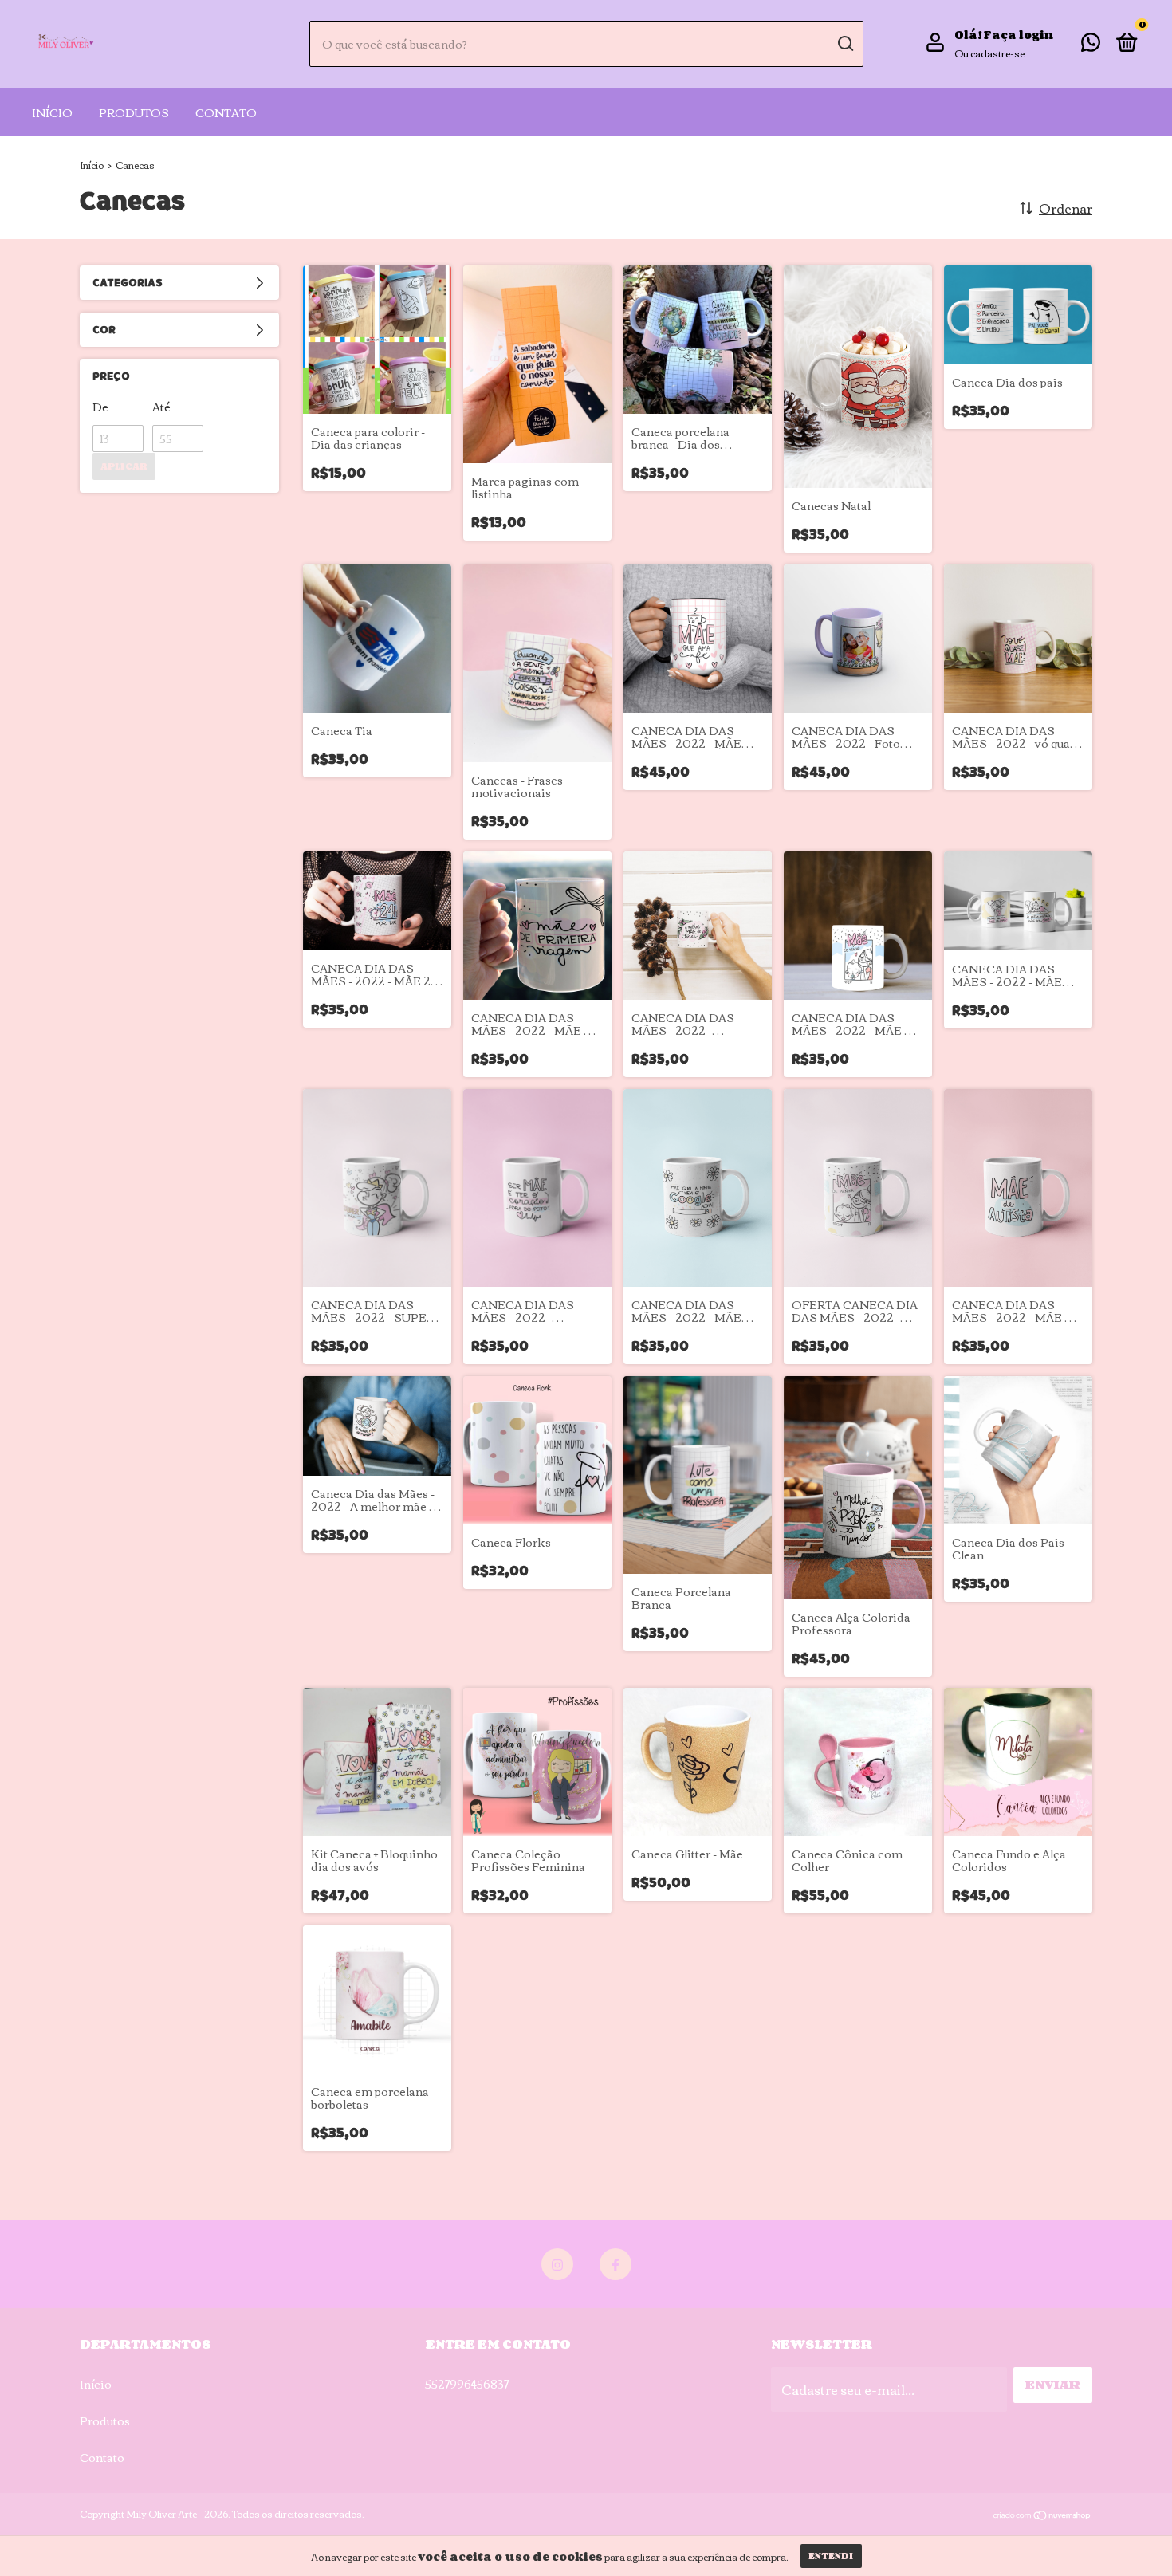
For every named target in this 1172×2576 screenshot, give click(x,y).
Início (52, 112)
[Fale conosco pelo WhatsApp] (1091, 45)
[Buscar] (845, 44)
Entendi (831, 2556)
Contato (226, 112)
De (100, 407)
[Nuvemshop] (1042, 2515)
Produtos (134, 112)
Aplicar (124, 466)
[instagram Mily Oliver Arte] (557, 2264)
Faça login (1019, 35)
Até (161, 407)
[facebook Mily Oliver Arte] (615, 2264)
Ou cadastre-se (989, 53)
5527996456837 (467, 2384)
